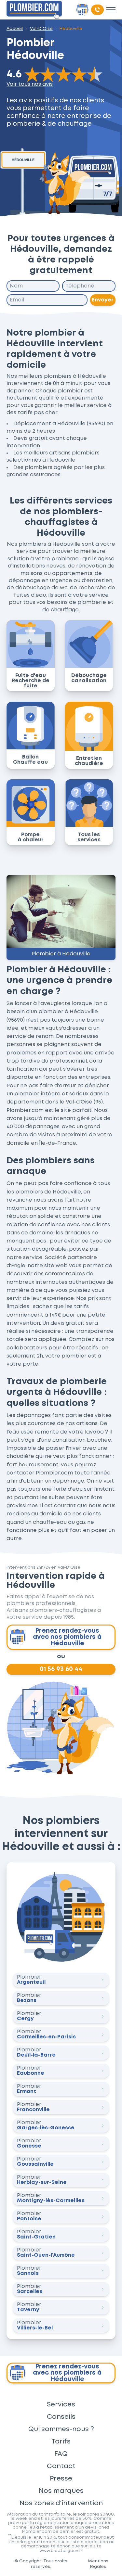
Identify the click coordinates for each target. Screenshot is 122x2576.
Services (61, 2404)
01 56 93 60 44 (61, 1669)
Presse (61, 2479)
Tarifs (61, 2442)
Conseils (61, 2417)
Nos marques (61, 2491)
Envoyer (103, 300)
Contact (61, 2466)
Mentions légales (98, 2564)
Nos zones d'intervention (61, 2503)
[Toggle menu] (111, 10)
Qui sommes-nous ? (61, 2429)
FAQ (61, 2454)
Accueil (15, 29)
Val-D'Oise (41, 29)
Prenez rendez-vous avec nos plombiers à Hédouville (67, 1637)
